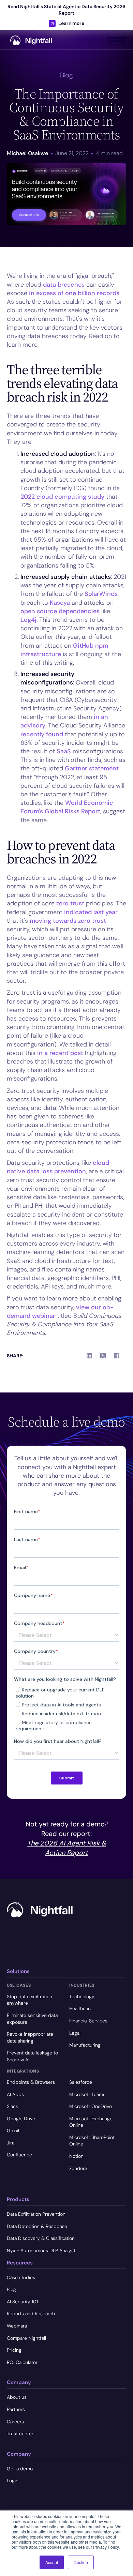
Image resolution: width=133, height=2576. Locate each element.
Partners (16, 2409)
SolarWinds (101, 594)
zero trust (70, 903)
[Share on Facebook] (117, 1356)
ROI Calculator (22, 2362)
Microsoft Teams (87, 2094)
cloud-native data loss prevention (60, 1167)
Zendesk (78, 2168)
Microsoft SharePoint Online (92, 2141)
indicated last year (91, 912)
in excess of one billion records (74, 293)
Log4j (28, 620)
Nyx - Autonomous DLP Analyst (41, 2250)
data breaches (63, 285)
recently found (42, 734)
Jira (11, 2143)
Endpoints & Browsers (31, 2082)
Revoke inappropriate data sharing (30, 2037)
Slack (12, 2106)
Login (13, 2481)
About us (17, 2397)
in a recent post (60, 1053)
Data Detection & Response (37, 2226)
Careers (15, 2422)
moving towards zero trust (68, 921)
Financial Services (88, 2021)
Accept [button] (52, 2562)
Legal (75, 2033)
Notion (76, 2156)
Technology (82, 1997)
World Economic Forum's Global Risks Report (67, 807)
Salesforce (81, 2082)
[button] (117, 40)
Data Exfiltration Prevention (36, 2214)
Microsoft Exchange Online (91, 2122)
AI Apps (15, 2094)
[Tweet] (103, 1356)
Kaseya (60, 603)
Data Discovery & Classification (41, 2238)
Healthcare (81, 2008)
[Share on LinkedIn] (89, 1356)
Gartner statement (91, 768)
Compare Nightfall (26, 2338)
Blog (11, 2289)
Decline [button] (81, 2562)
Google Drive (21, 2119)
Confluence (19, 2155)
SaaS (65, 751)
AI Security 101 (22, 2302)
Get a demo (20, 2469)
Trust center (20, 2434)
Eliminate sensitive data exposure (32, 2019)
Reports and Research (31, 2314)
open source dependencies (60, 611)
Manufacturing (85, 2045)
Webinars (17, 2326)
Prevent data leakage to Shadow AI (32, 2056)
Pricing (14, 2350)
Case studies (21, 2277)
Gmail (13, 2130)
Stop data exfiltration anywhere (29, 2000)
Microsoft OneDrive (91, 2106)
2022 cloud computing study (62, 497)
